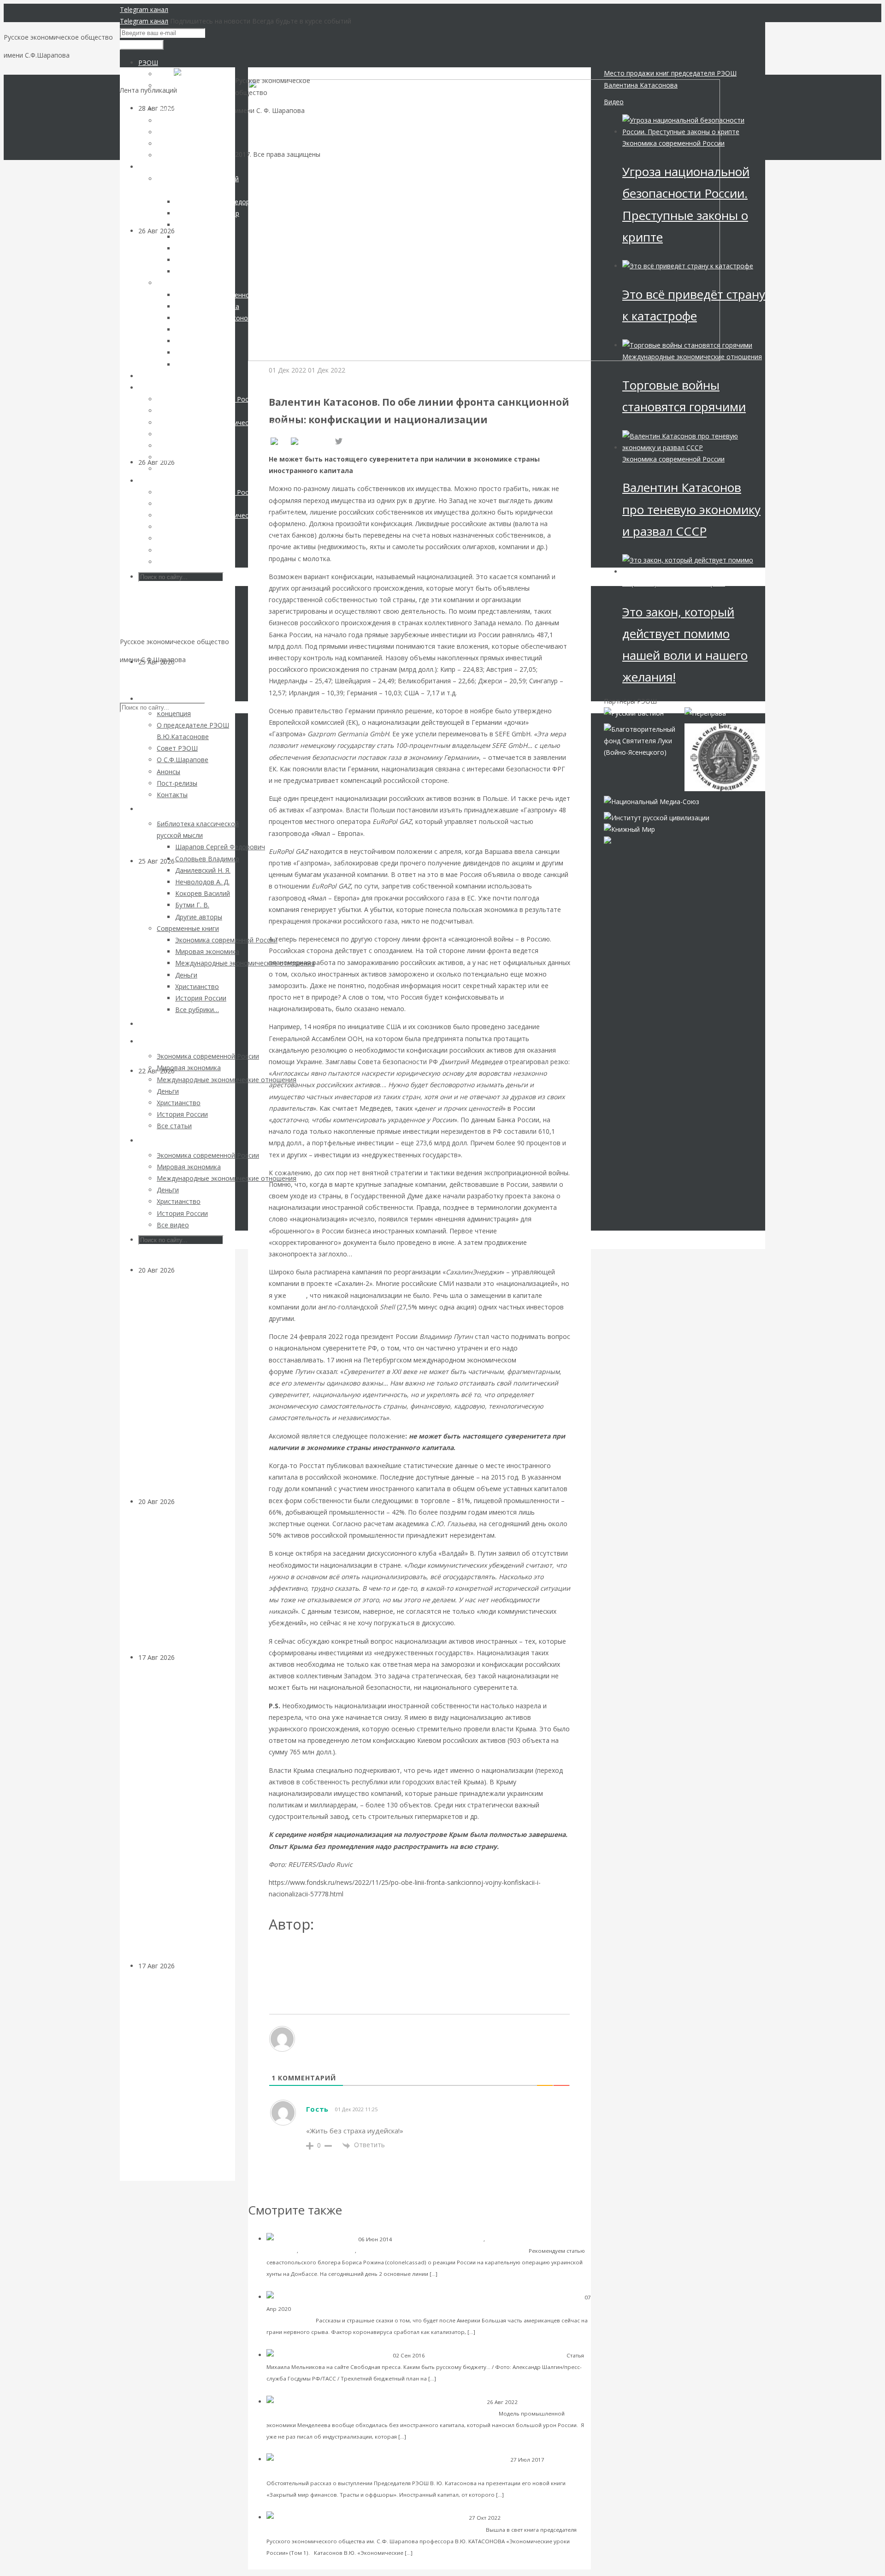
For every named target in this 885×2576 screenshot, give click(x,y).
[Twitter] (339, 442)
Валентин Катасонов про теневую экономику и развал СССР (691, 509)
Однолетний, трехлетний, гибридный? (505, 2355)
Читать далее (459, 2273)
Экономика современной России (320, 382)
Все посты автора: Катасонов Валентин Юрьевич (352, 1955)
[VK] (279, 442)
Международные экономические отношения (692, 357)
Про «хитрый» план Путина (485, 2250)
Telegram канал (144, 9)
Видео (614, 102)
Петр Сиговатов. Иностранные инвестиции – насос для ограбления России (440, 2471)
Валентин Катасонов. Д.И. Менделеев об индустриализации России (390, 2413)
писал (297, 1295)
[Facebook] (311, 442)
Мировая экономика (327, 2251)
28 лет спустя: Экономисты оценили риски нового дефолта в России (184, 1585)
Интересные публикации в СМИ (400, 2251)
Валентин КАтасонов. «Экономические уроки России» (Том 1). (386, 2529)
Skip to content (142, 678)
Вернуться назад (274, 73)
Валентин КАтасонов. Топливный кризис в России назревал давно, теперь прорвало (186, 767)
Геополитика (310, 2309)
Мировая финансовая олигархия (674, 583)
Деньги (186, 1270)
